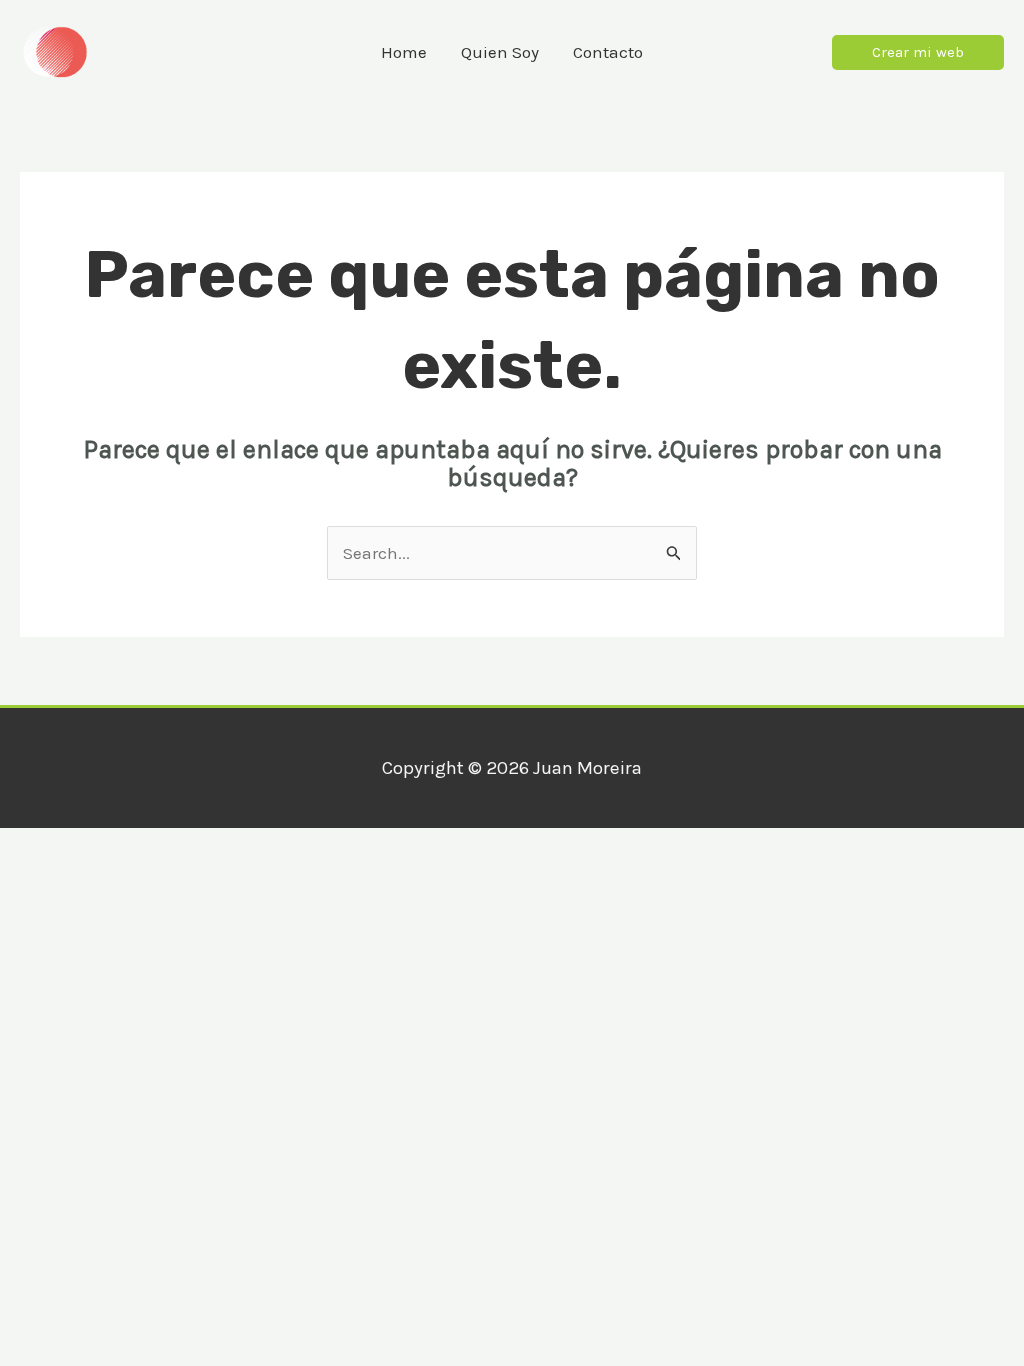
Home (404, 52)
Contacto (608, 52)
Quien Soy (500, 52)
